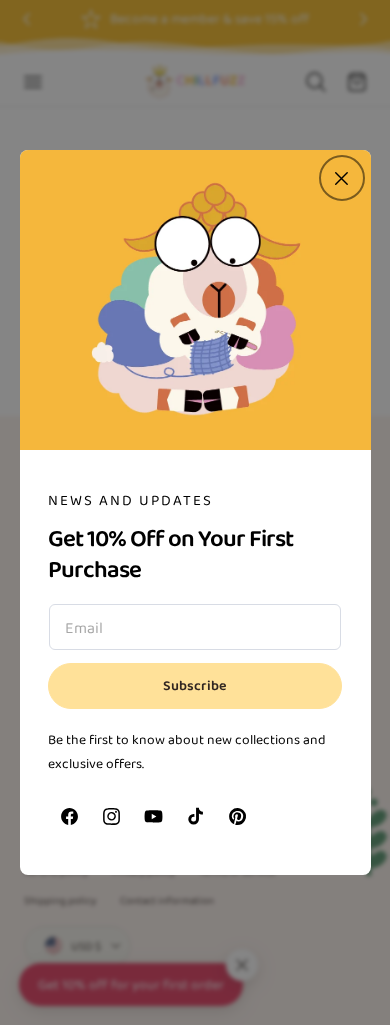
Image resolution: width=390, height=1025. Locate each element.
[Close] (342, 178)
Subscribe (195, 685)
